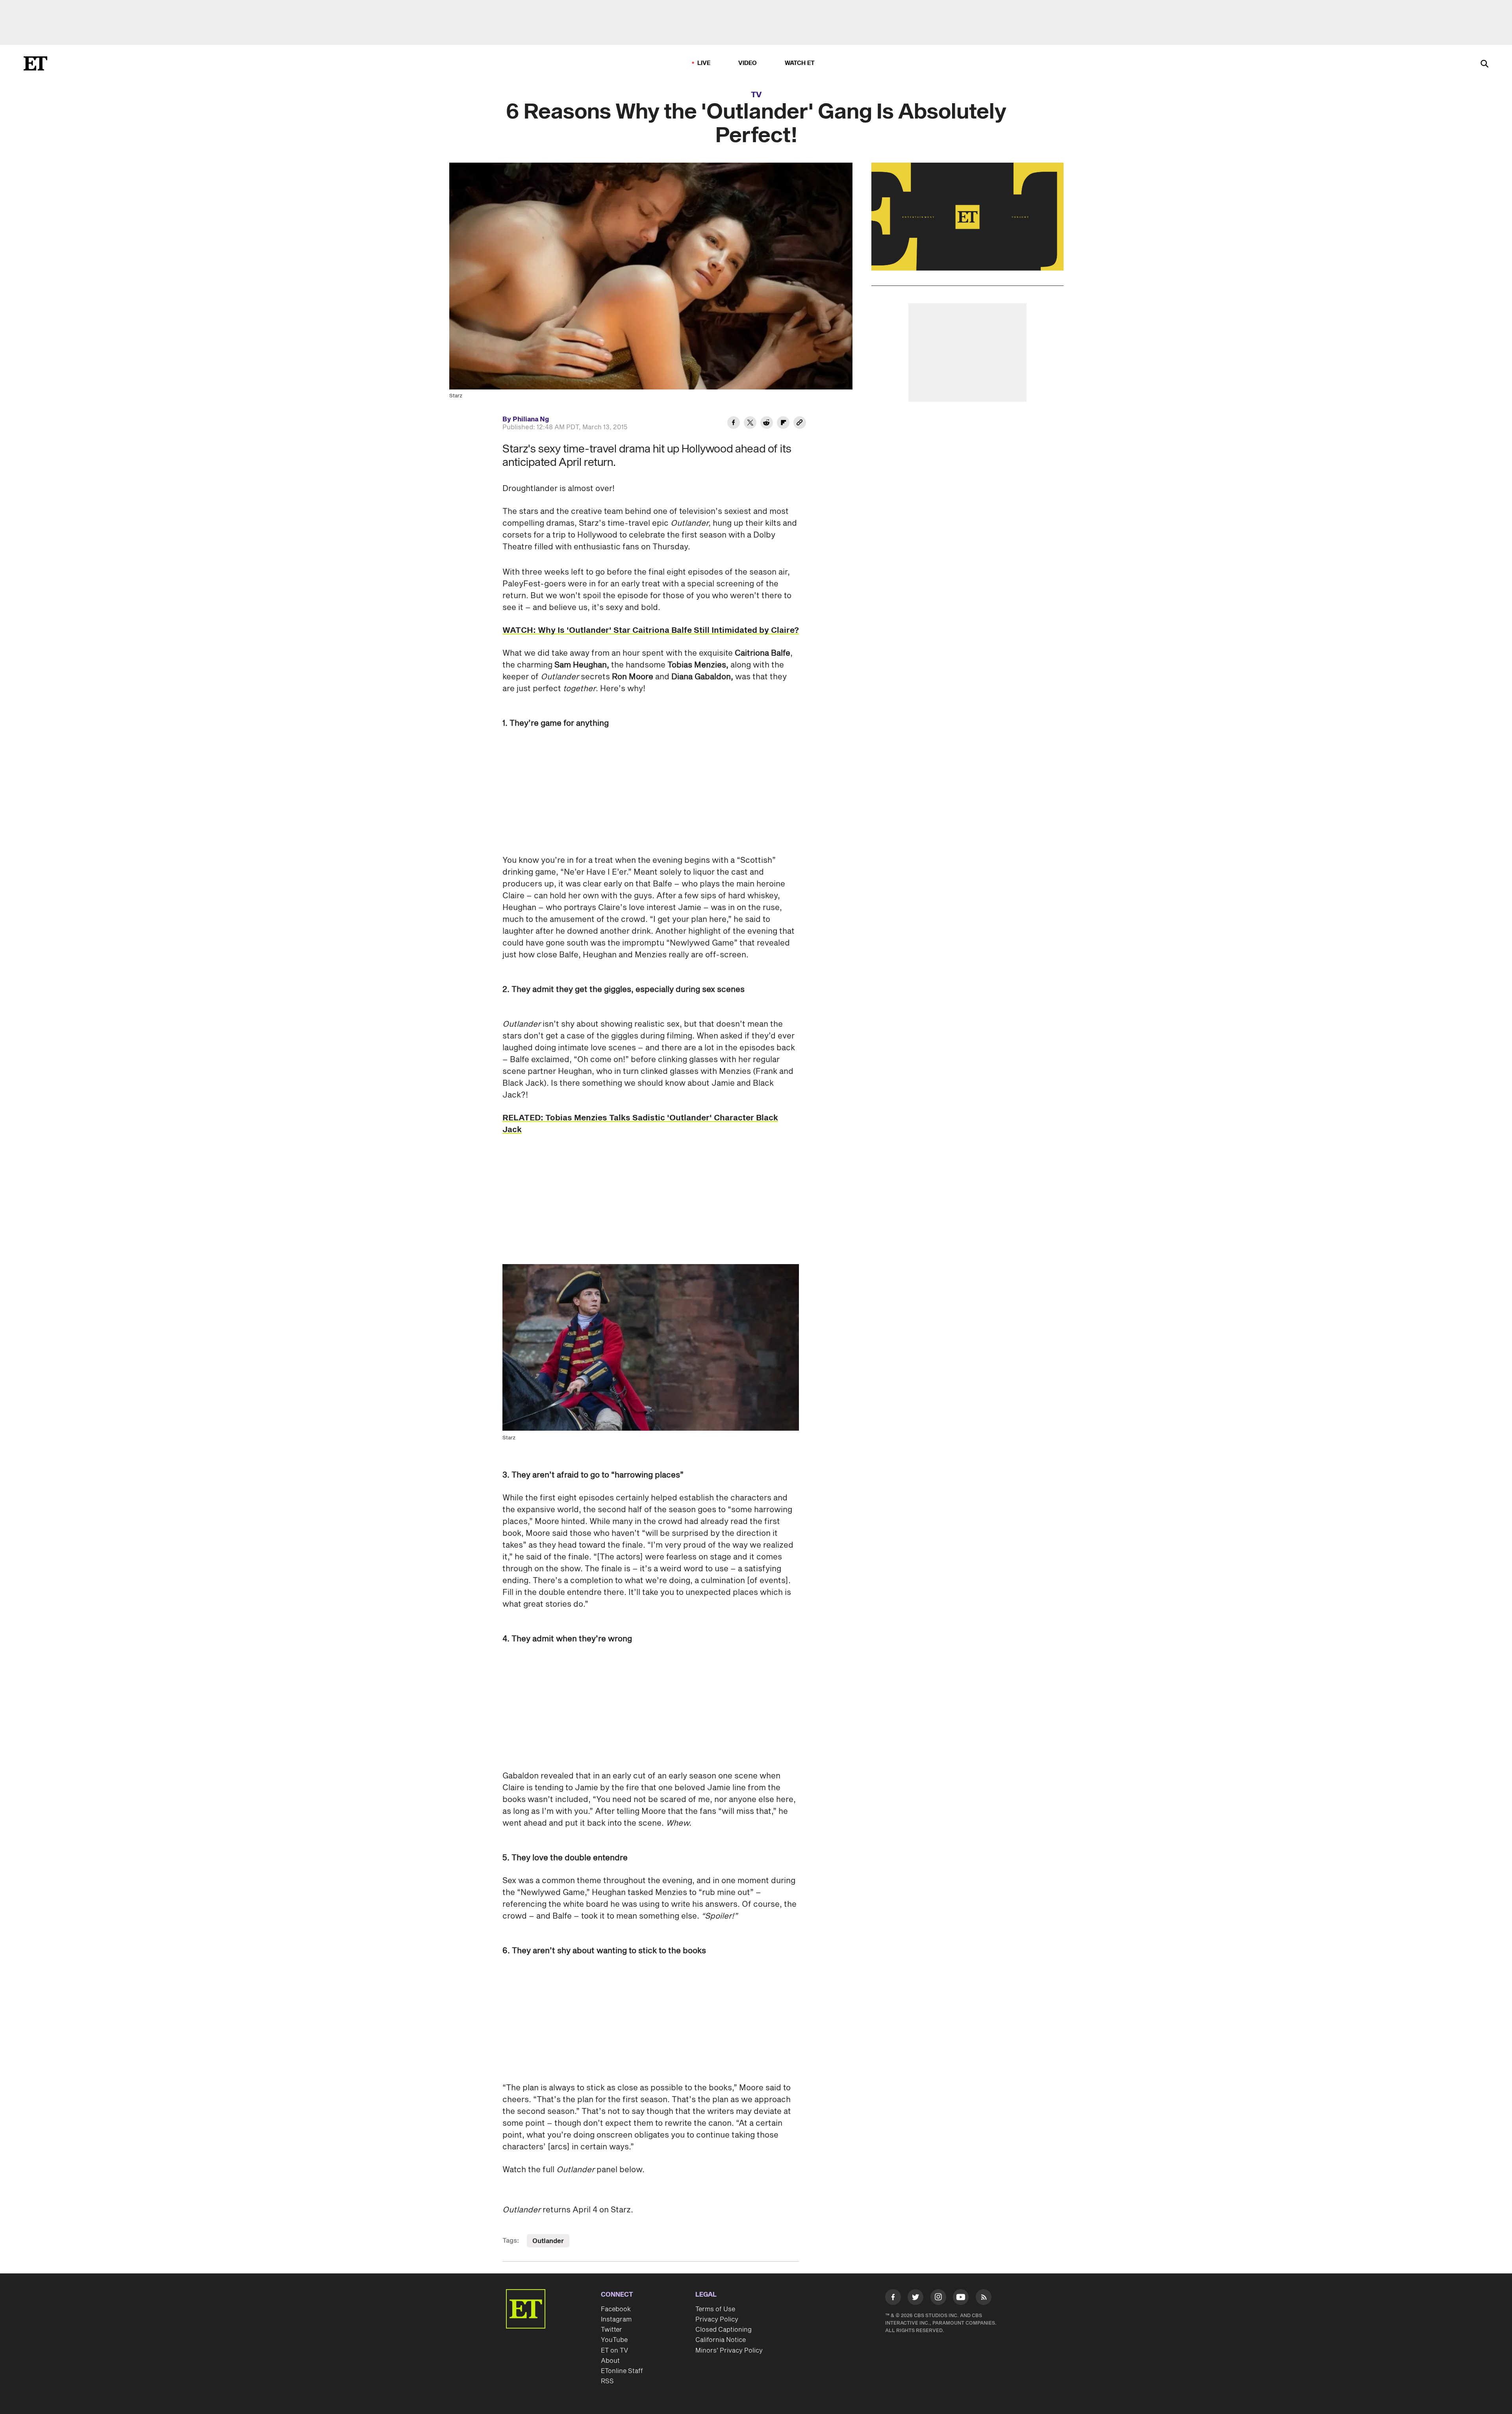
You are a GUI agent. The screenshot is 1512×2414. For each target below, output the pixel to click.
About (610, 2361)
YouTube (614, 2340)
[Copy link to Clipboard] (800, 424)
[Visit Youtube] (961, 2297)
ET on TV (614, 2351)
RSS (607, 2381)
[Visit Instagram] (938, 2299)
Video (748, 63)
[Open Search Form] (1484, 64)
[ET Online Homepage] (35, 63)
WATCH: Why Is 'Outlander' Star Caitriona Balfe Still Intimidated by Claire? (651, 630)
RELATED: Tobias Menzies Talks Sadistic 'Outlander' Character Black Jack (640, 1124)
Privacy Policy (717, 2319)
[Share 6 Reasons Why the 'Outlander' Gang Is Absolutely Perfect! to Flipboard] (783, 424)
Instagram (616, 2319)
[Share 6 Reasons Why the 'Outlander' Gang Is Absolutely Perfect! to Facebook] (734, 424)
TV (756, 95)
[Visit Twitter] (915, 2299)
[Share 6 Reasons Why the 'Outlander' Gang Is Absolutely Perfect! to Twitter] (750, 424)
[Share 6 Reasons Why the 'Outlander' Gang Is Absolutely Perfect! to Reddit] (767, 424)
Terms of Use (715, 2309)
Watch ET (800, 63)
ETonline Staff (622, 2371)
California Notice (721, 2340)
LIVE (704, 63)
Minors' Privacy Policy (729, 2351)
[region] (967, 217)
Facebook (616, 2309)
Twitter (611, 2330)
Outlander (548, 2241)
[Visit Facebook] (893, 2299)
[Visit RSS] (984, 2299)
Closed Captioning (724, 2330)
